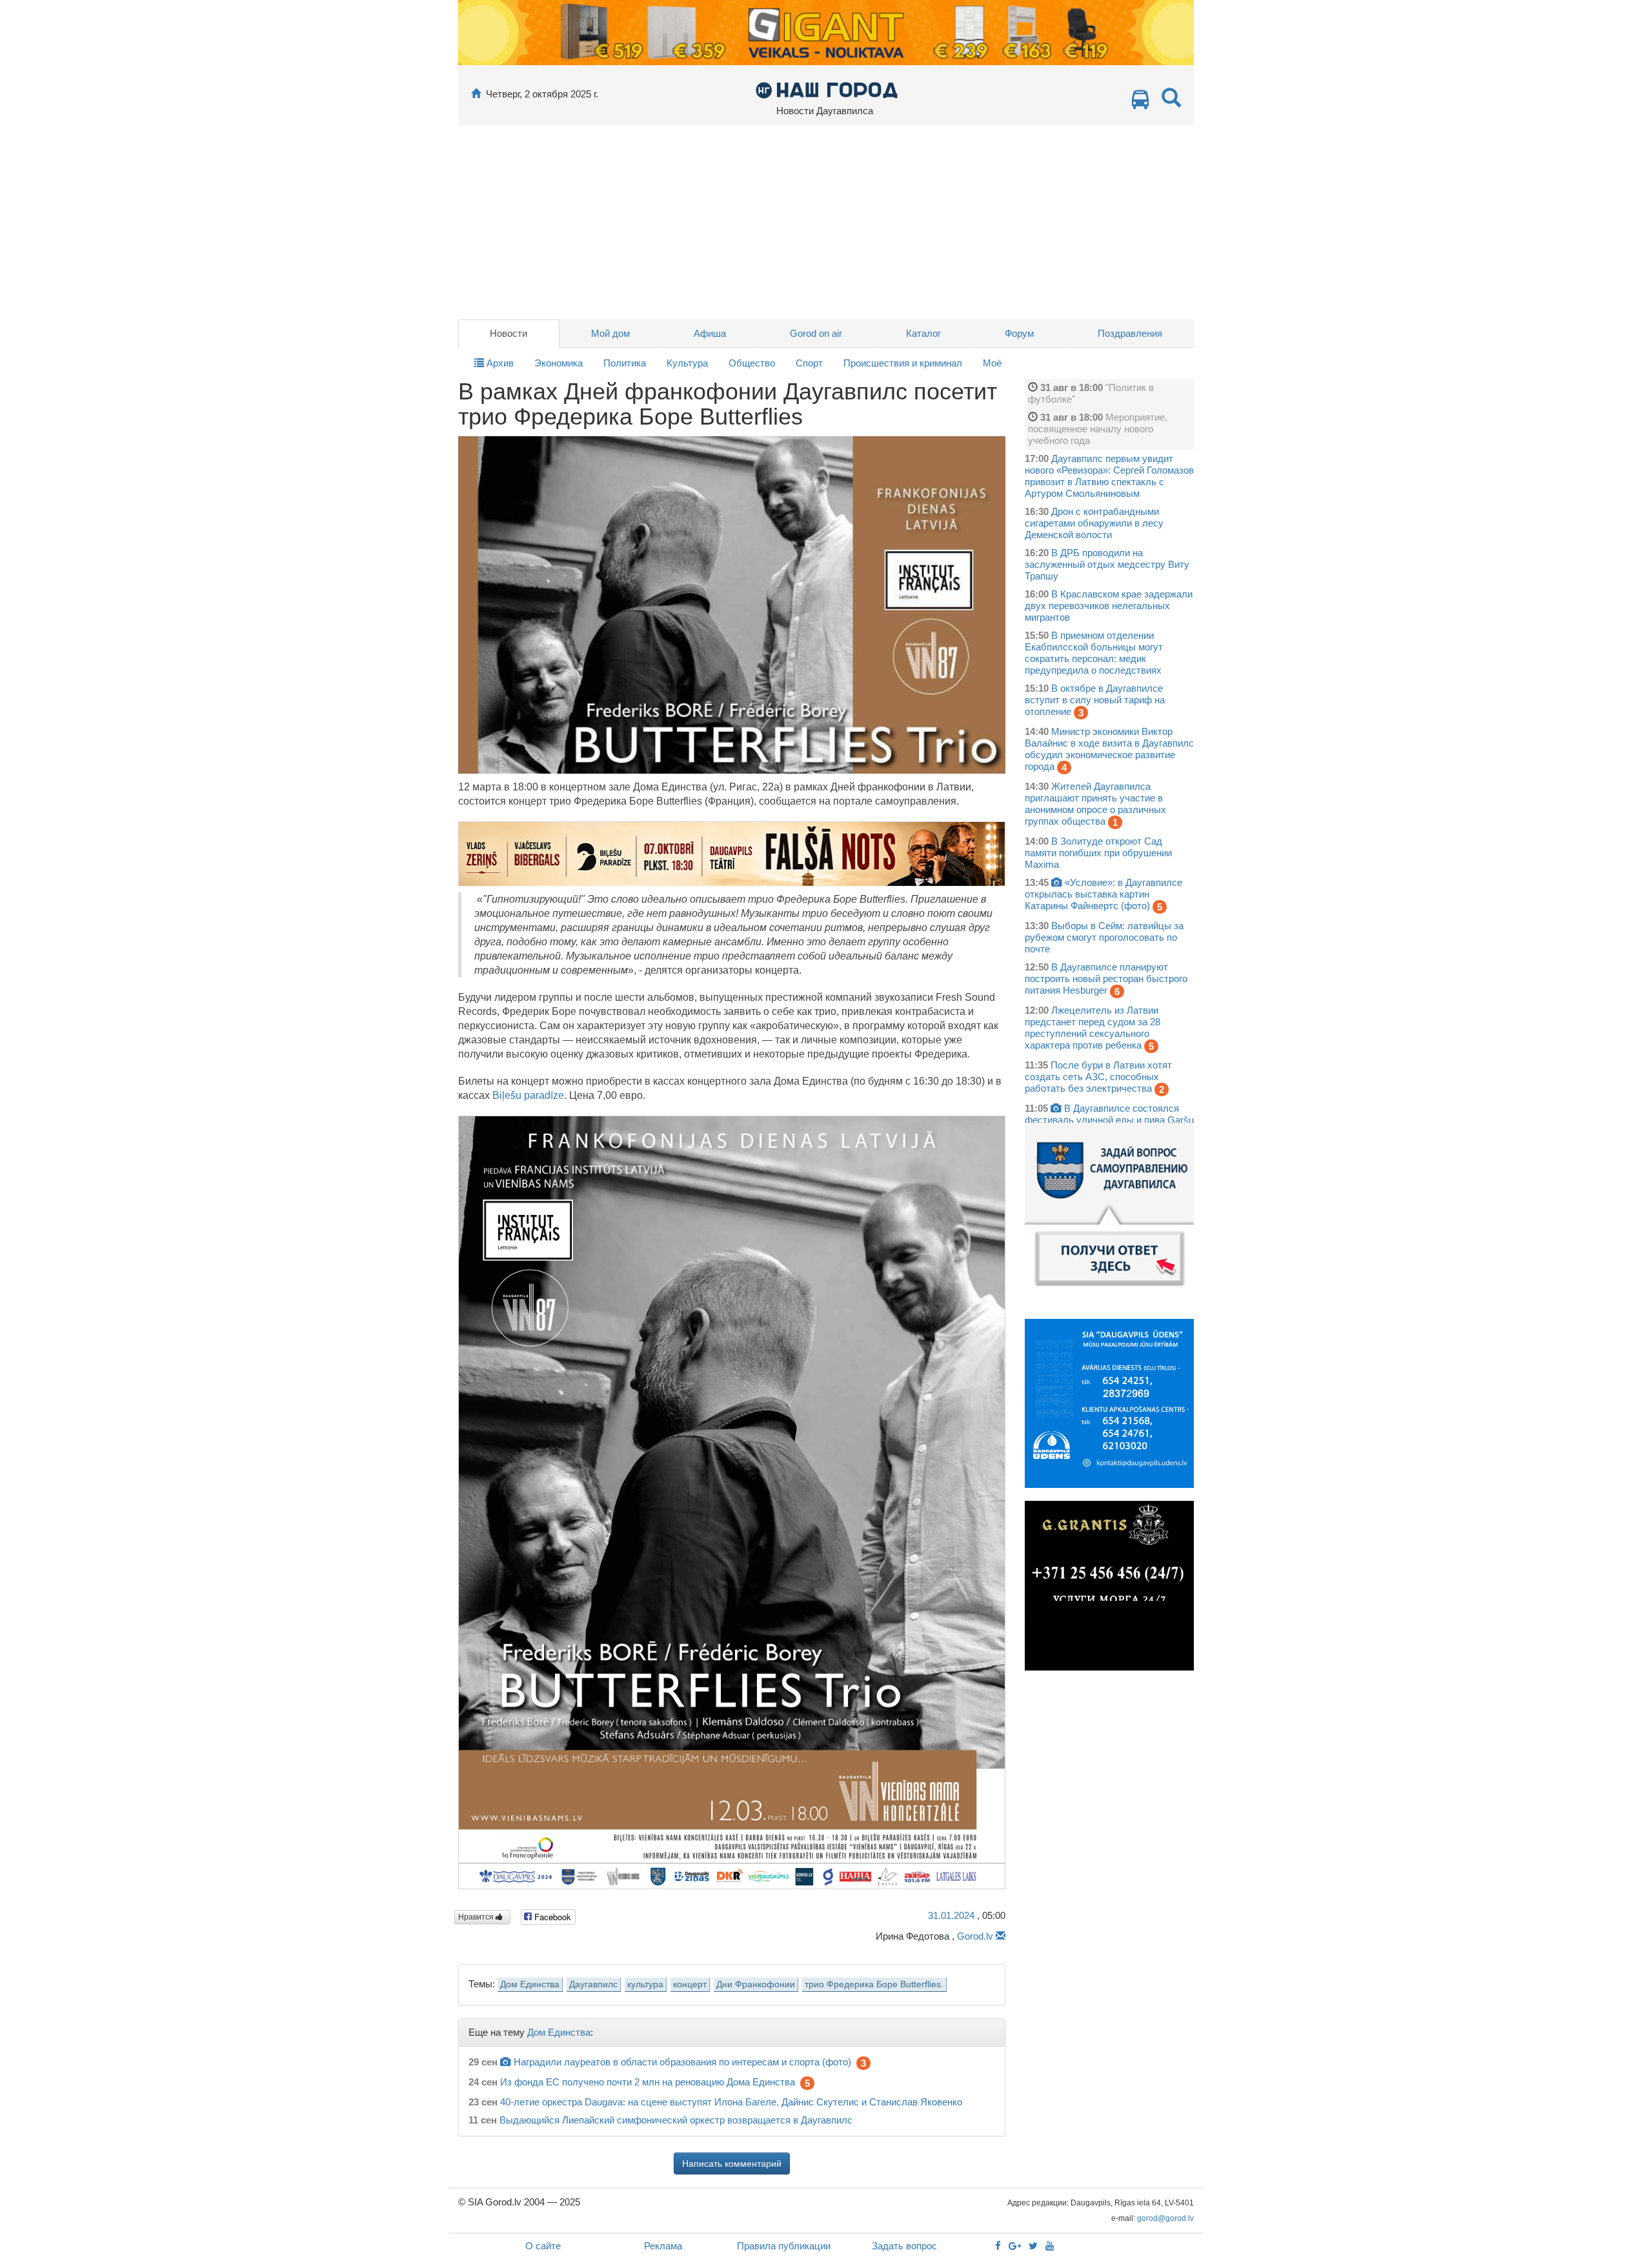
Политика (625, 363)
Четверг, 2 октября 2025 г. (542, 94)
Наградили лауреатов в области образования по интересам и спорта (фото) (682, 2062)
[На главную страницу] (476, 94)
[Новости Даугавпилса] (826, 89)
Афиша (710, 333)
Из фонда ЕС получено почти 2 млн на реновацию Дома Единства (648, 2082)
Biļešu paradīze (528, 1095)
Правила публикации (784, 2246)
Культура (687, 363)
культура (645, 1984)
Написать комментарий (732, 2164)
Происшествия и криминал (903, 363)
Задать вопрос (904, 2246)
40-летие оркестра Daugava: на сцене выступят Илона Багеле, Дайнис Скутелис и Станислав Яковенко (731, 2102)
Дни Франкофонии (756, 1984)
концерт (690, 1984)
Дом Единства (530, 1984)
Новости (509, 333)
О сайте (543, 2246)
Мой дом (610, 333)
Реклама (663, 2246)
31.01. (951, 1915)
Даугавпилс (593, 1984)
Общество (752, 363)
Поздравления (1130, 333)
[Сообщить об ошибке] (1001, 1936)
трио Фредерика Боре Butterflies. (874, 1984)
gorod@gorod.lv (1165, 2218)
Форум (1019, 333)
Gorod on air (816, 333)
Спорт (809, 363)
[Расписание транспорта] (1140, 103)
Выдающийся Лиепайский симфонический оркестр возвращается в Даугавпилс (676, 2120)
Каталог (923, 333)
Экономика (559, 363)
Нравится (477, 1917)
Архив (499, 363)
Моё (992, 363)
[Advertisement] (826, 223)
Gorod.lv (975, 1936)
